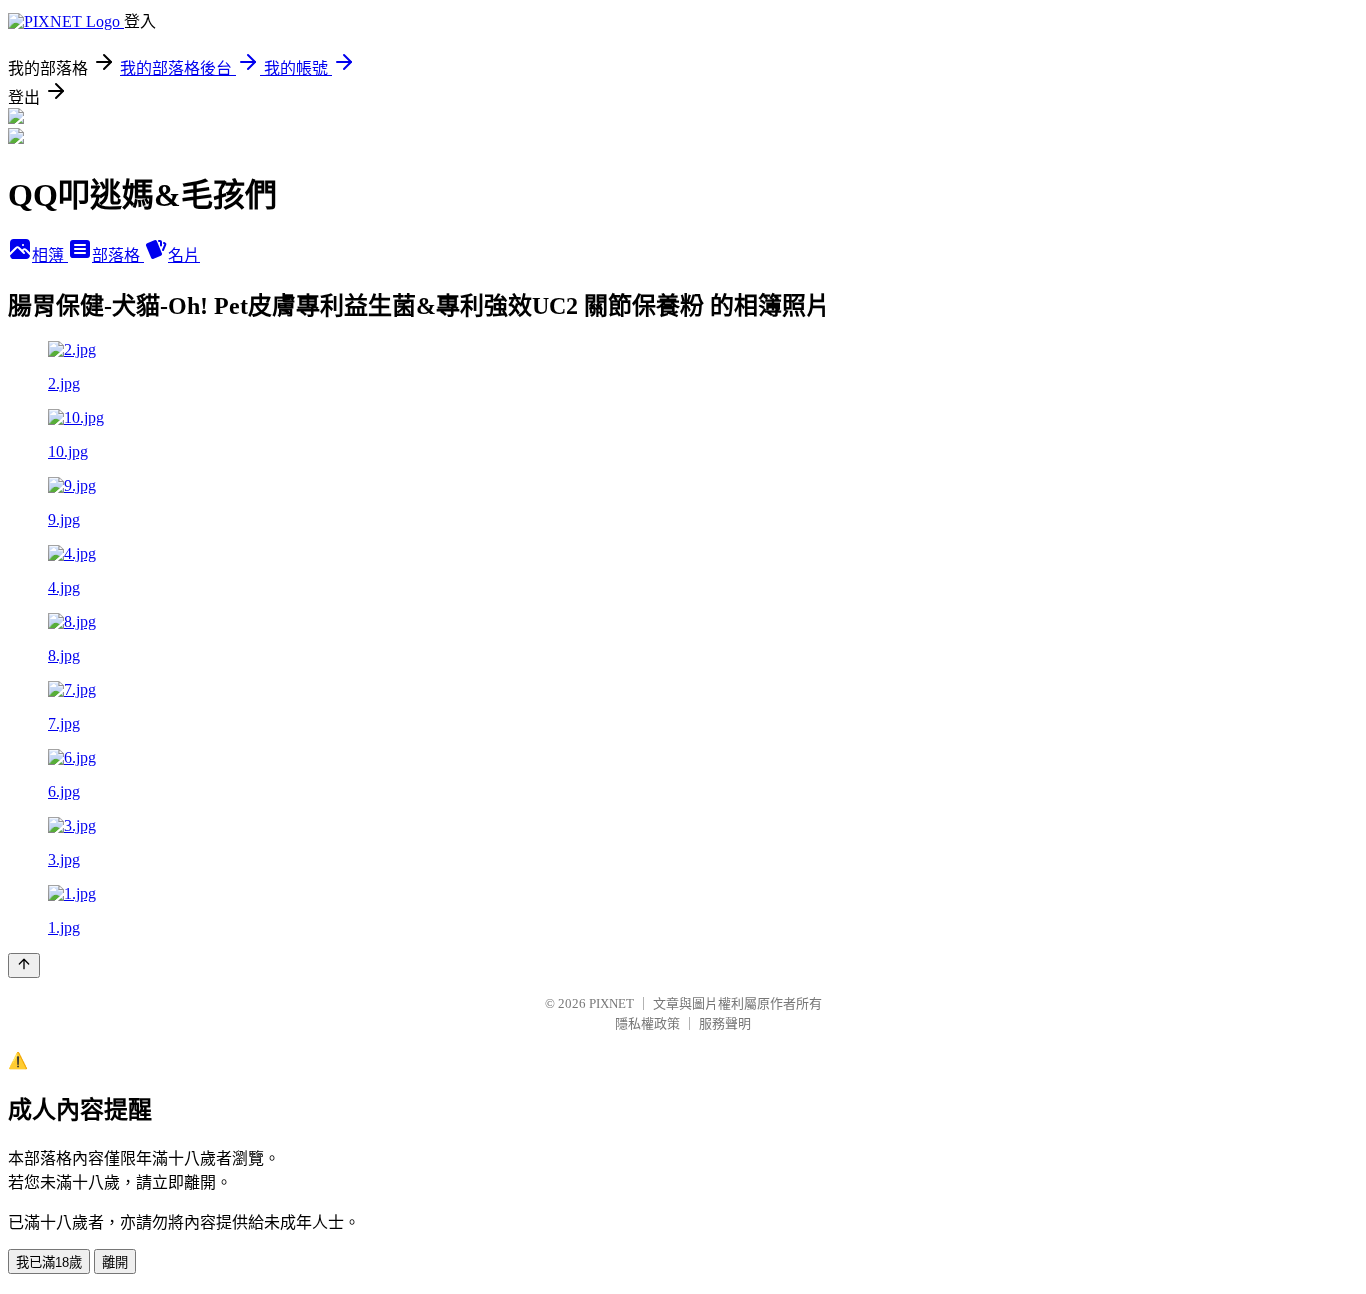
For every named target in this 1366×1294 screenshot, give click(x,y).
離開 (115, 1262)
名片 (184, 255)
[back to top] (24, 965)
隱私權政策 (647, 1023)
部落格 (118, 255)
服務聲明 (725, 1023)
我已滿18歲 (49, 1262)
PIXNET (611, 1003)
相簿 (50, 255)
